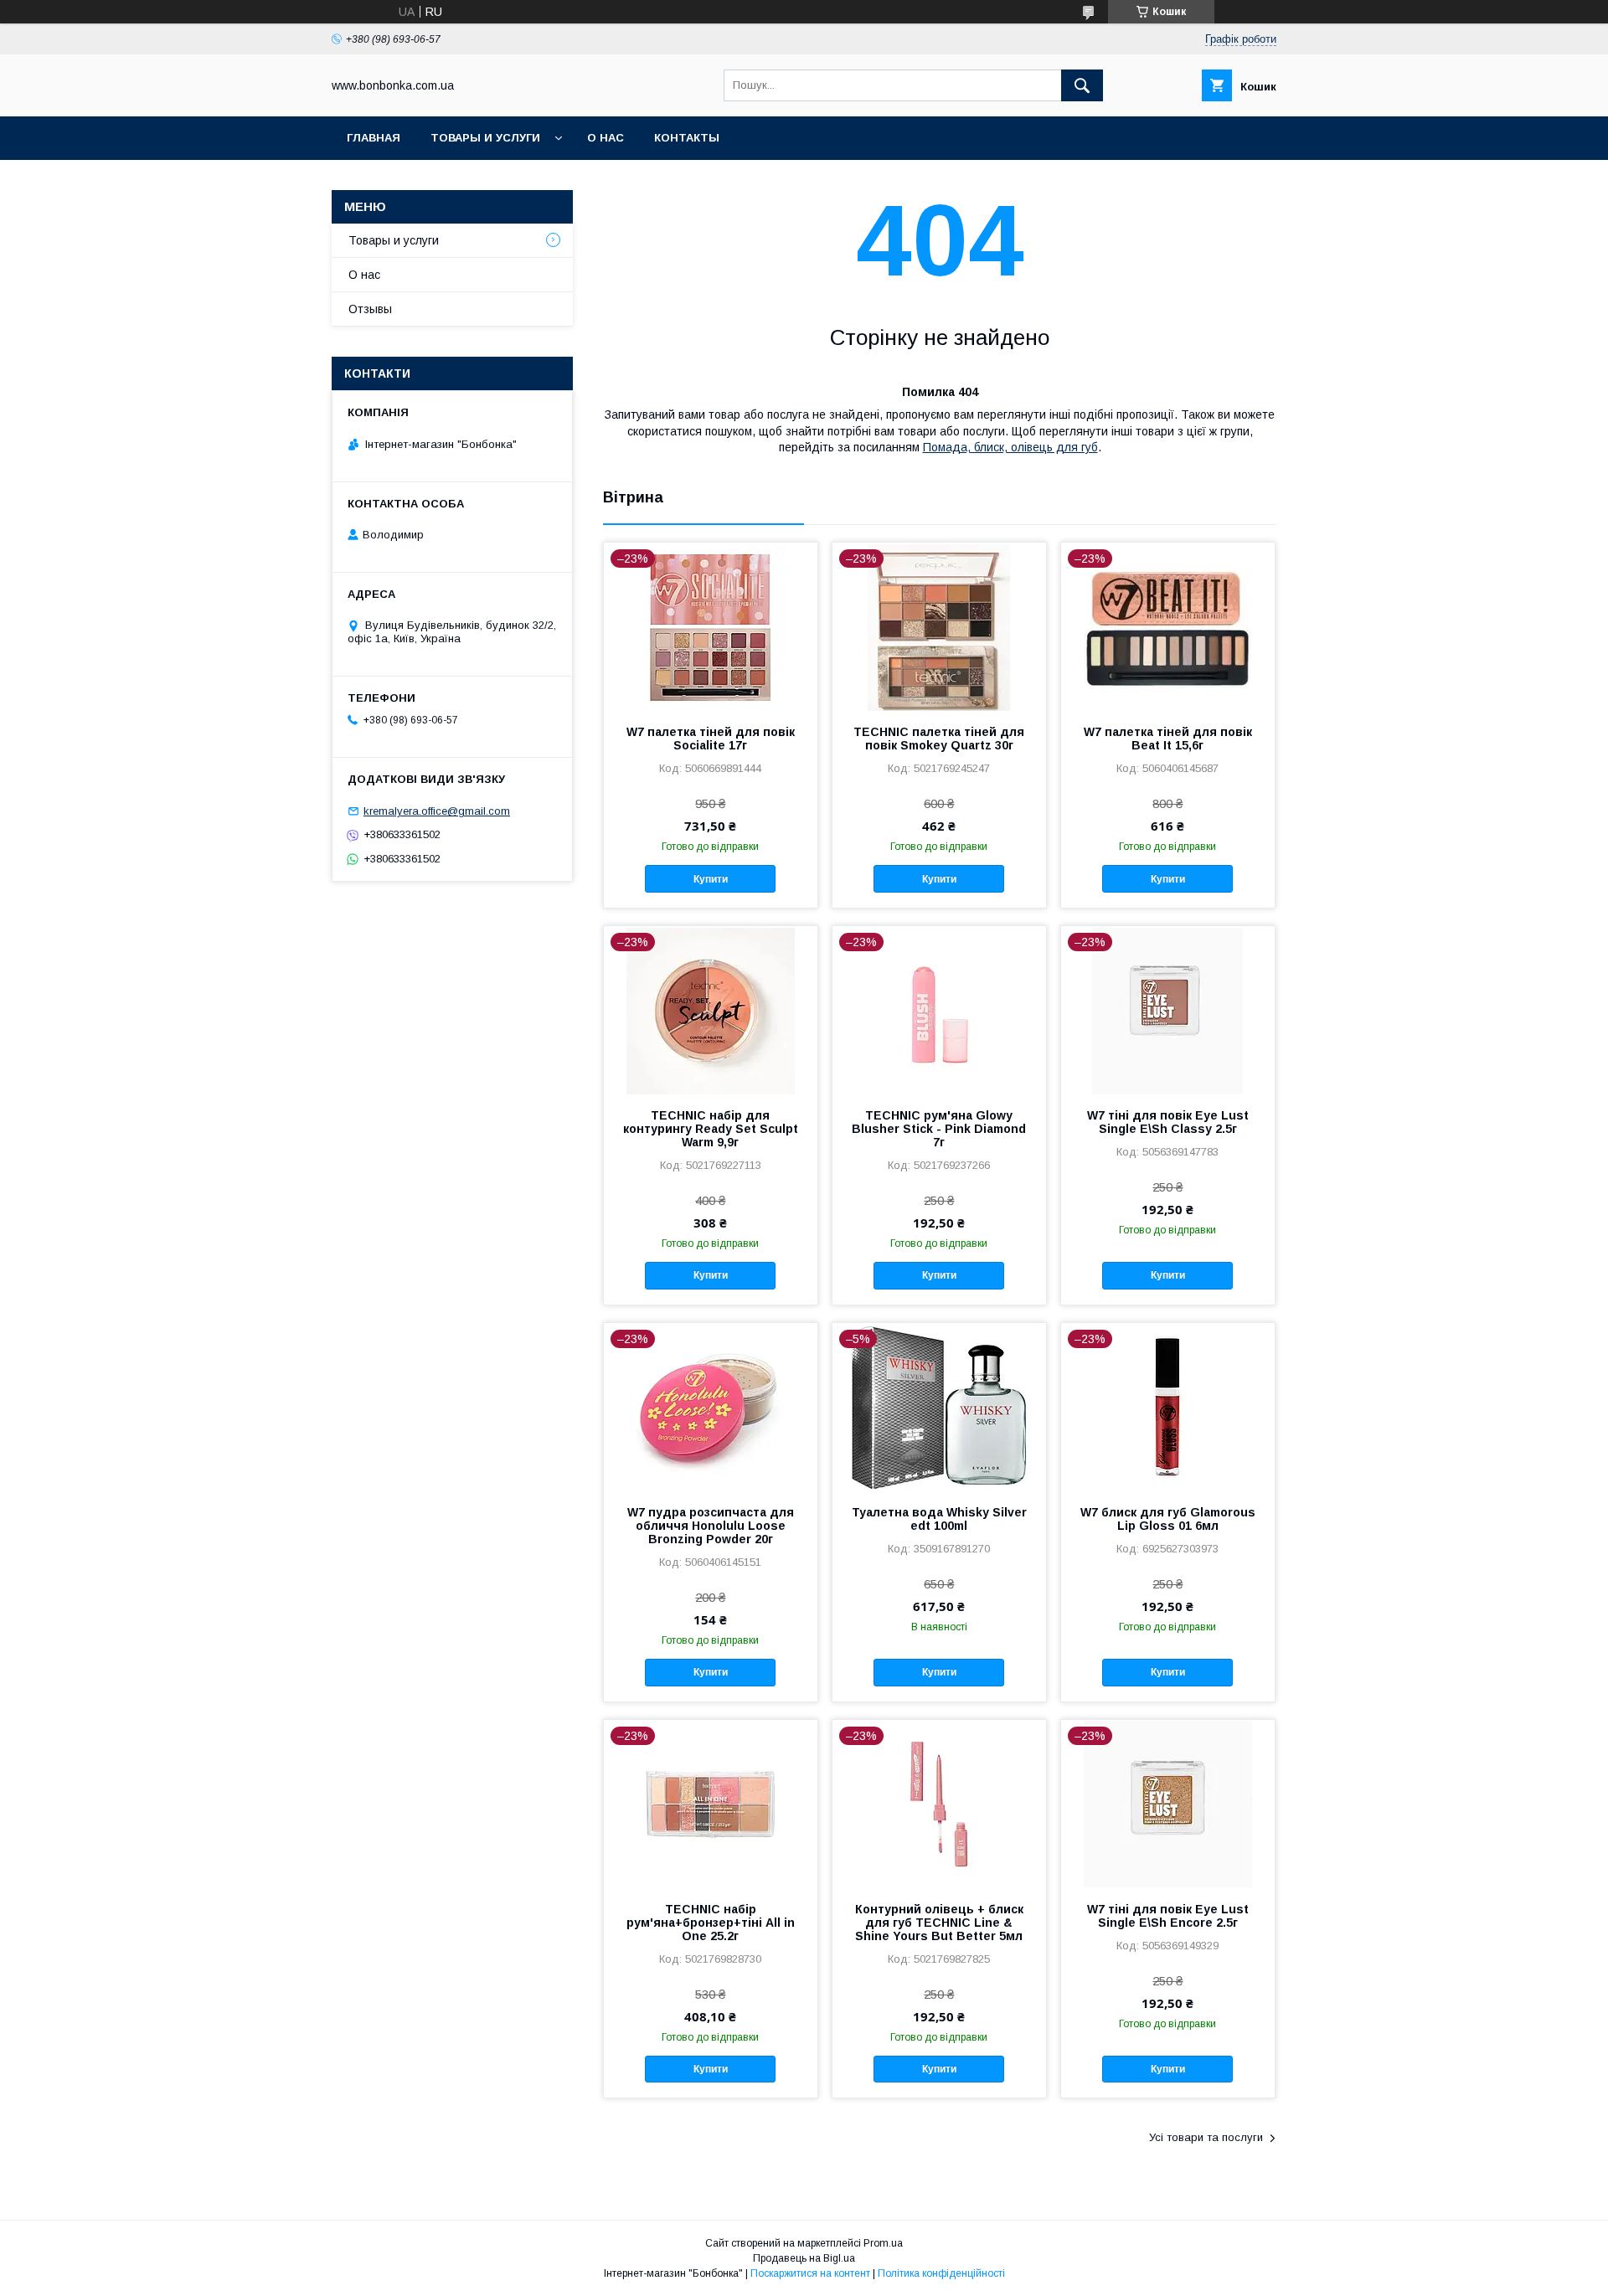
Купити (711, 879)
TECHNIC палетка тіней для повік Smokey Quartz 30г (939, 739)
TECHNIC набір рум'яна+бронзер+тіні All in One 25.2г (711, 1923)
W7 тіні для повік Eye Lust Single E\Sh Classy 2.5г (1168, 1122)
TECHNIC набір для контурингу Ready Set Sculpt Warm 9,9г (711, 1129)
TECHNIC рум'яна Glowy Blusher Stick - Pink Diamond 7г (939, 1129)
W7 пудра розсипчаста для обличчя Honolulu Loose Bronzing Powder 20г (711, 1526)
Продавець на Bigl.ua (804, 2258)
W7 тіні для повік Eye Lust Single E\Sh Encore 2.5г (1168, 1916)
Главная (374, 138)
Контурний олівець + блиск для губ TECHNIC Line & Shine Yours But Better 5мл (939, 1923)
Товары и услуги (485, 138)
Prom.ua (883, 2243)
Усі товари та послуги (1206, 2137)
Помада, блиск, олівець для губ (1010, 447)
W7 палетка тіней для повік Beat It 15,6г (1168, 739)
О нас (606, 138)
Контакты (687, 138)
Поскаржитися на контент (810, 2273)
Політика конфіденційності (941, 2273)
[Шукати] (1082, 85)
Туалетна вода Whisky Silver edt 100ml (939, 1519)
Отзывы (370, 309)
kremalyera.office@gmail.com (437, 811)
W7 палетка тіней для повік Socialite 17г (711, 739)
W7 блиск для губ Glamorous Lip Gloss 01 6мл (1168, 1519)
